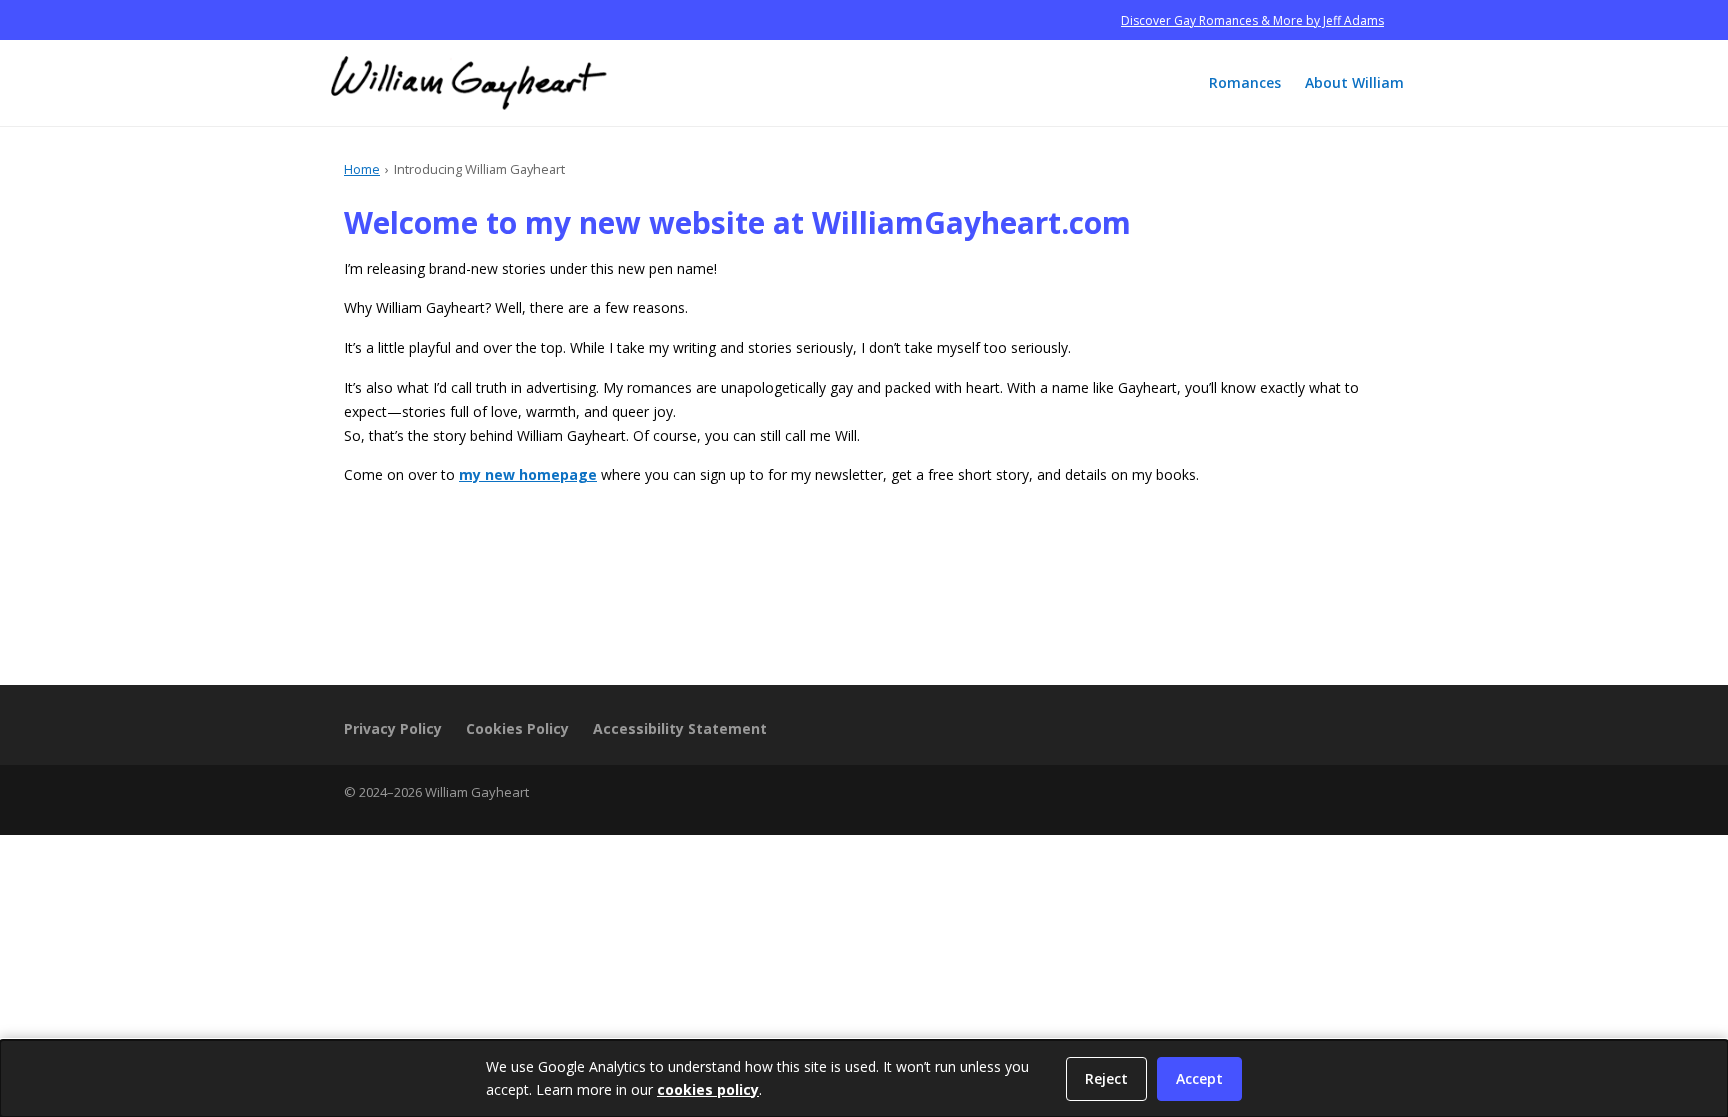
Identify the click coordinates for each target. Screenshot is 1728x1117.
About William (1354, 82)
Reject (1106, 1078)
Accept (1199, 1078)
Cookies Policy (517, 728)
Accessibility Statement (680, 728)
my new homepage (528, 474)
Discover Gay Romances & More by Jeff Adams (1252, 20)
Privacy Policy (393, 728)
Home (362, 169)
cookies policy (708, 1089)
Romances (1245, 82)
